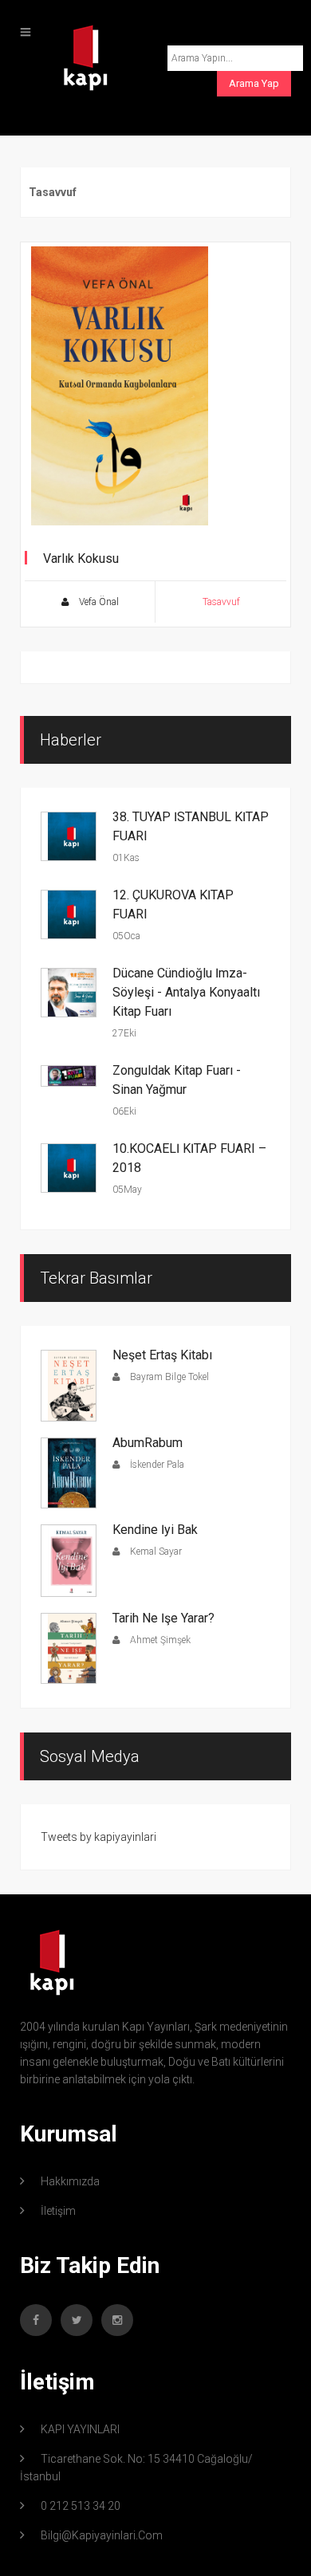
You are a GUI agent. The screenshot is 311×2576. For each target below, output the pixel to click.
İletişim (58, 2211)
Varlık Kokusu (81, 558)
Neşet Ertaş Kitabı (162, 1355)
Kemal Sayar (155, 1551)
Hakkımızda (70, 2181)
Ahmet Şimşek (159, 1640)
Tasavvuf (221, 602)
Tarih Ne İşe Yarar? (163, 1618)
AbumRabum (148, 1443)
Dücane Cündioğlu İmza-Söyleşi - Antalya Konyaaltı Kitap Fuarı (186, 992)
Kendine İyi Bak (155, 1530)
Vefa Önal (98, 602)
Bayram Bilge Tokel (168, 1377)
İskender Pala (156, 1465)
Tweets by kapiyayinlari (98, 1837)
